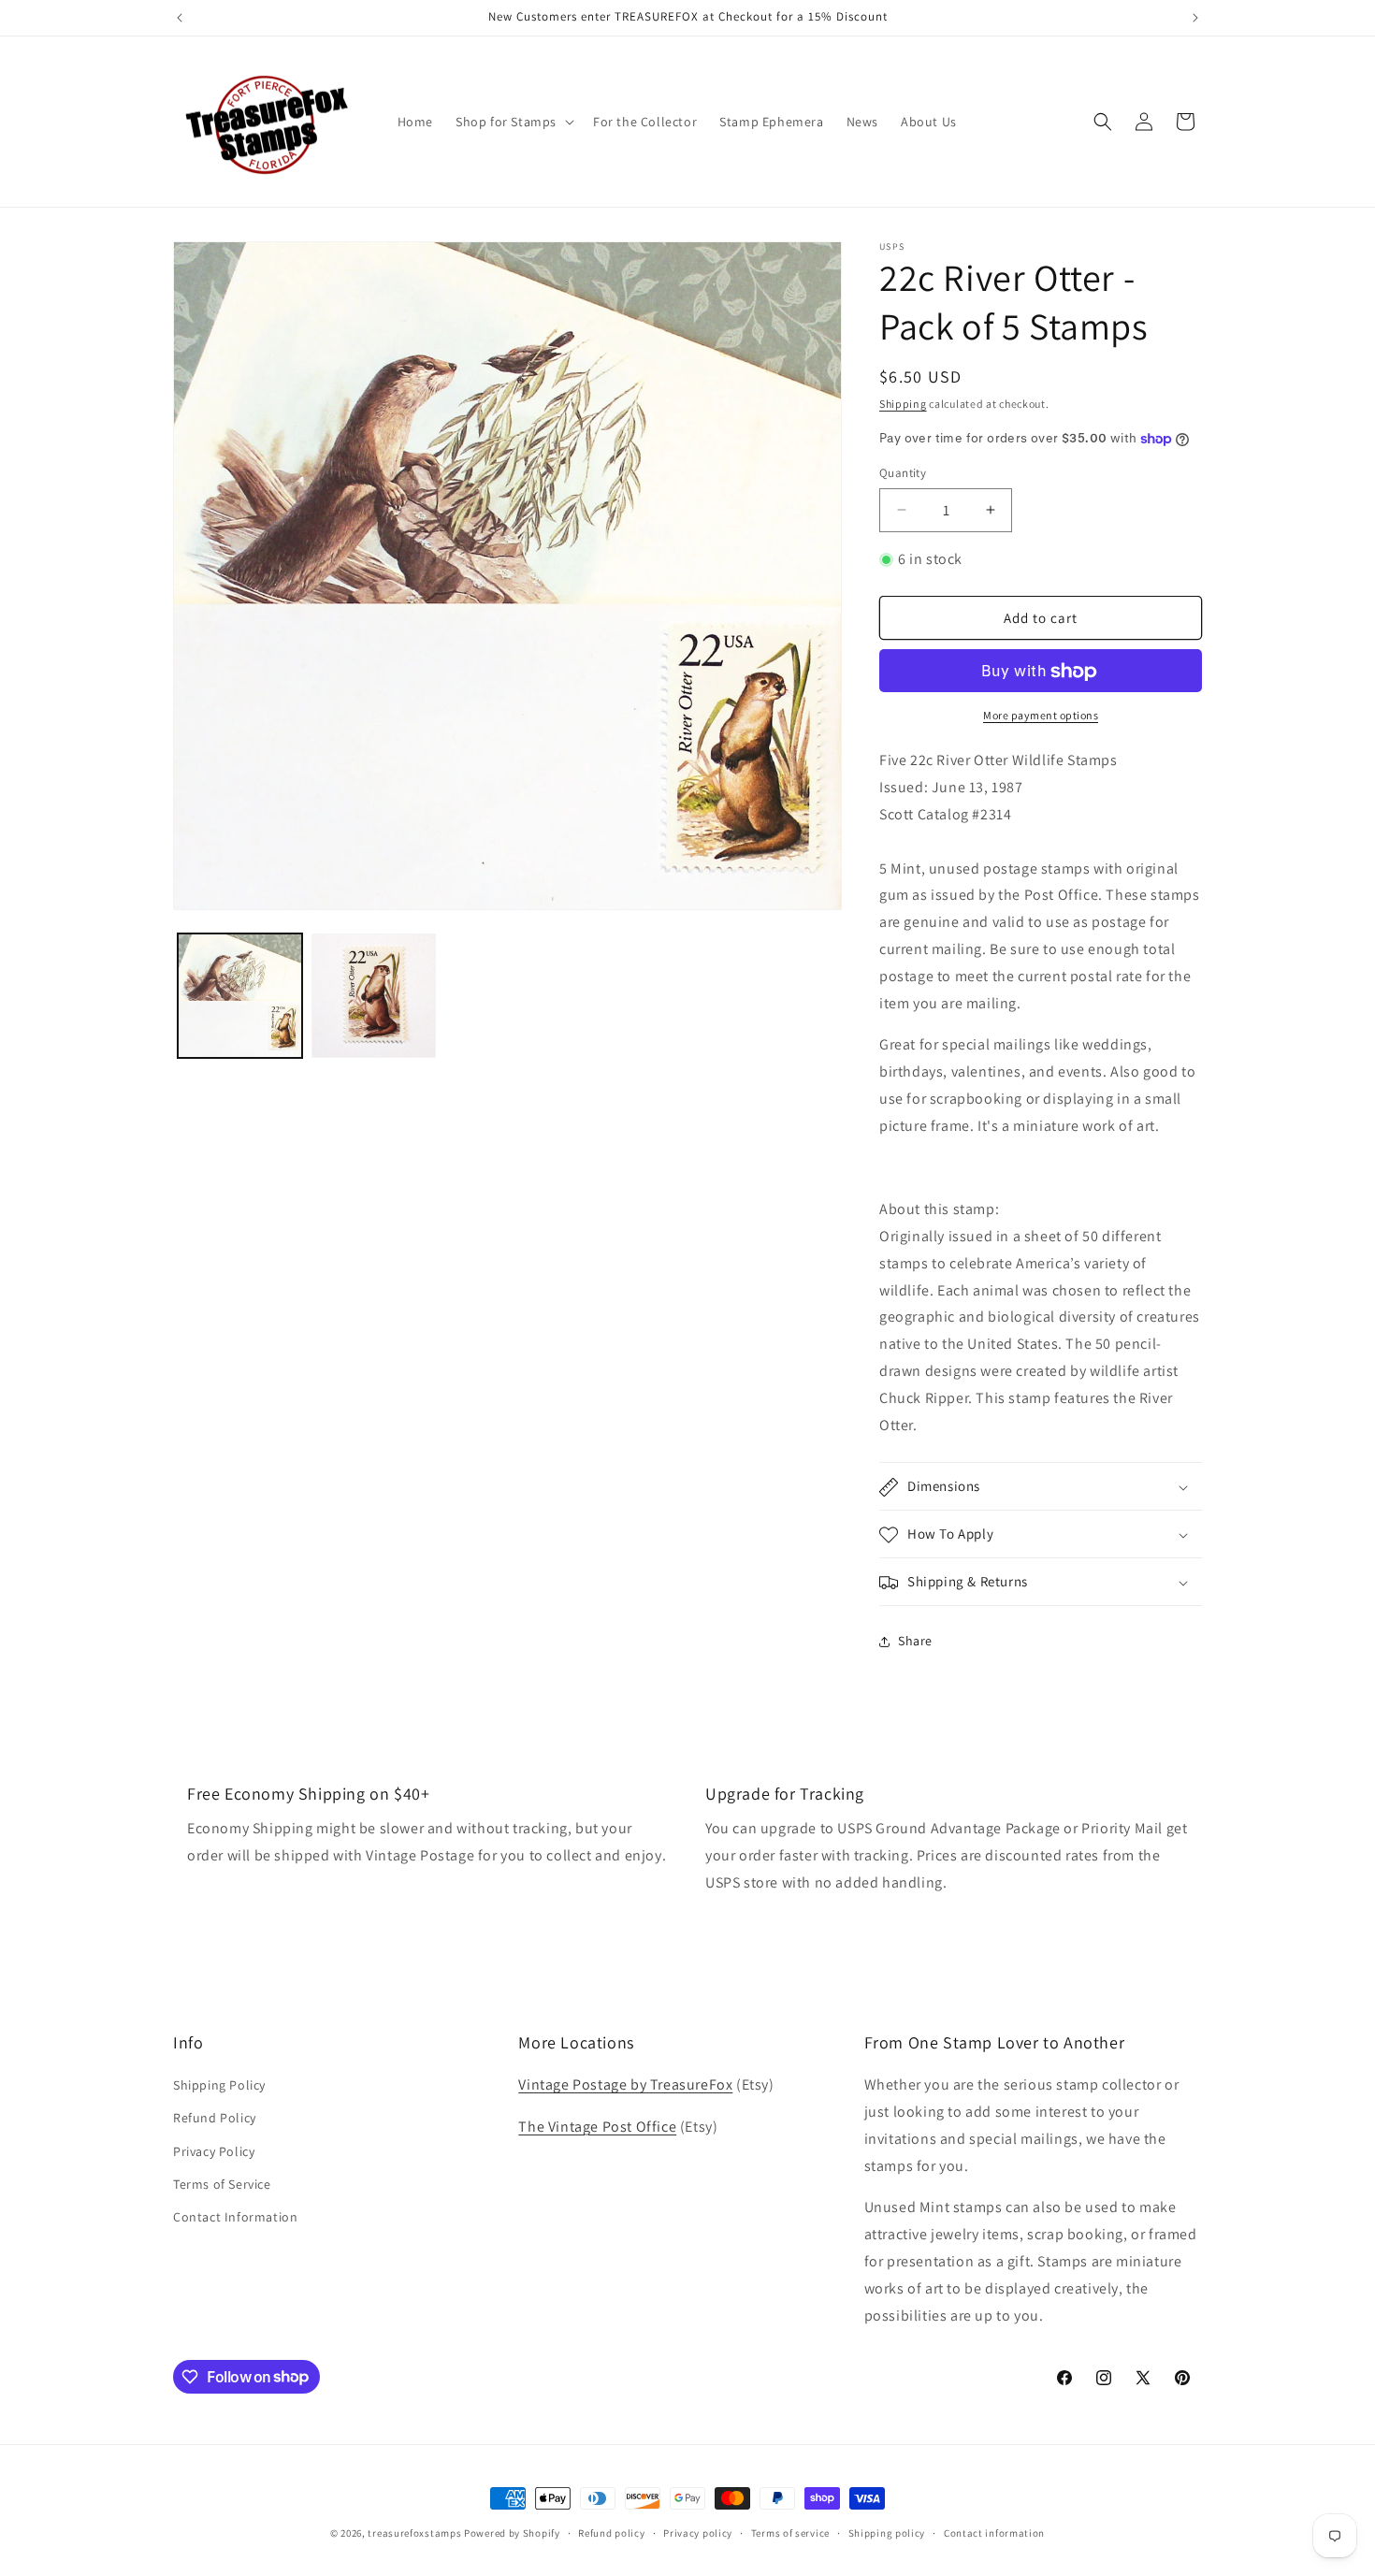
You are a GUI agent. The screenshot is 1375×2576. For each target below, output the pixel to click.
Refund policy (611, 2532)
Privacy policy (698, 2532)
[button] (513, 122)
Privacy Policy (214, 2151)
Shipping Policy (219, 2085)
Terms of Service (222, 2184)
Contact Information (235, 2217)
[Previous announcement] (180, 18)
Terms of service (790, 2532)
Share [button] (915, 1641)
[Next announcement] (1195, 18)
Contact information (994, 2532)
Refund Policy (215, 2119)
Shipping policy (887, 2532)
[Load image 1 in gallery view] (240, 996)
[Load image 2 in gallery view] (374, 996)
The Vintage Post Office (597, 2127)
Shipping (903, 404)
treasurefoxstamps (414, 2533)
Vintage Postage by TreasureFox (625, 2084)
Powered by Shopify (512, 2533)
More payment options (1041, 716)
